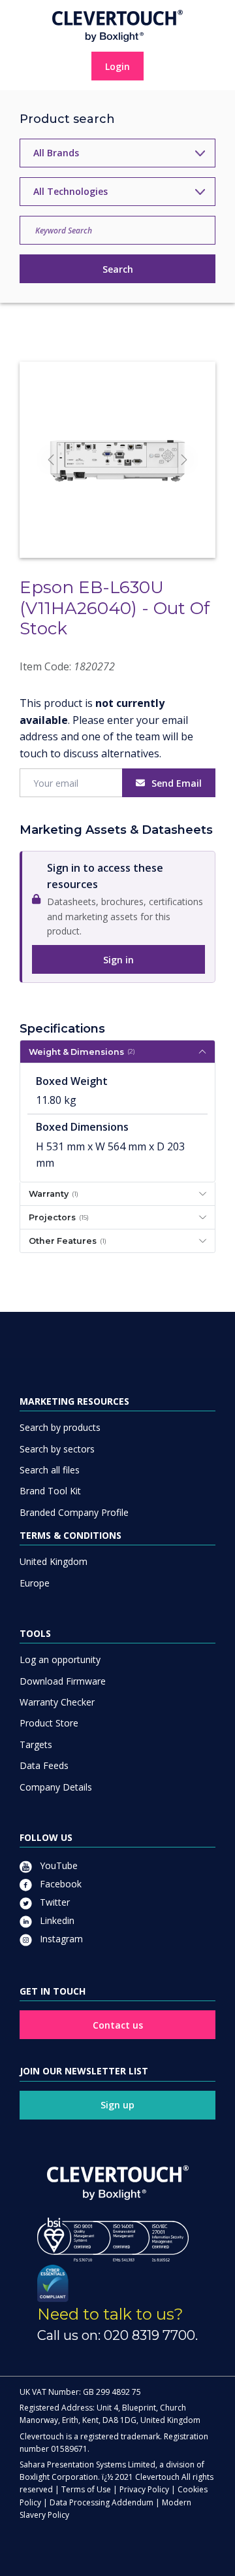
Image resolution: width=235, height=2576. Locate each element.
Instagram (60, 1939)
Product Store (49, 1723)
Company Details (56, 1787)
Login (117, 66)
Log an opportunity (60, 1659)
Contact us (118, 2025)
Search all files (50, 1470)
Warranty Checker (57, 1702)
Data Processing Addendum (102, 2502)
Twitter (54, 1902)
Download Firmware (63, 1681)
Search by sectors (57, 1449)
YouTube (57, 1865)
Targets (36, 1744)
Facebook (59, 1884)
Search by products (60, 1427)
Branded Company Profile (74, 1512)
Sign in (118, 960)
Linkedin (56, 1920)
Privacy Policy (144, 2489)
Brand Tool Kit (50, 1491)
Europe (35, 1583)
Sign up (117, 2105)
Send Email (177, 783)
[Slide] (106, 524)
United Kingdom (54, 1561)
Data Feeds (44, 1765)
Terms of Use (86, 2489)
